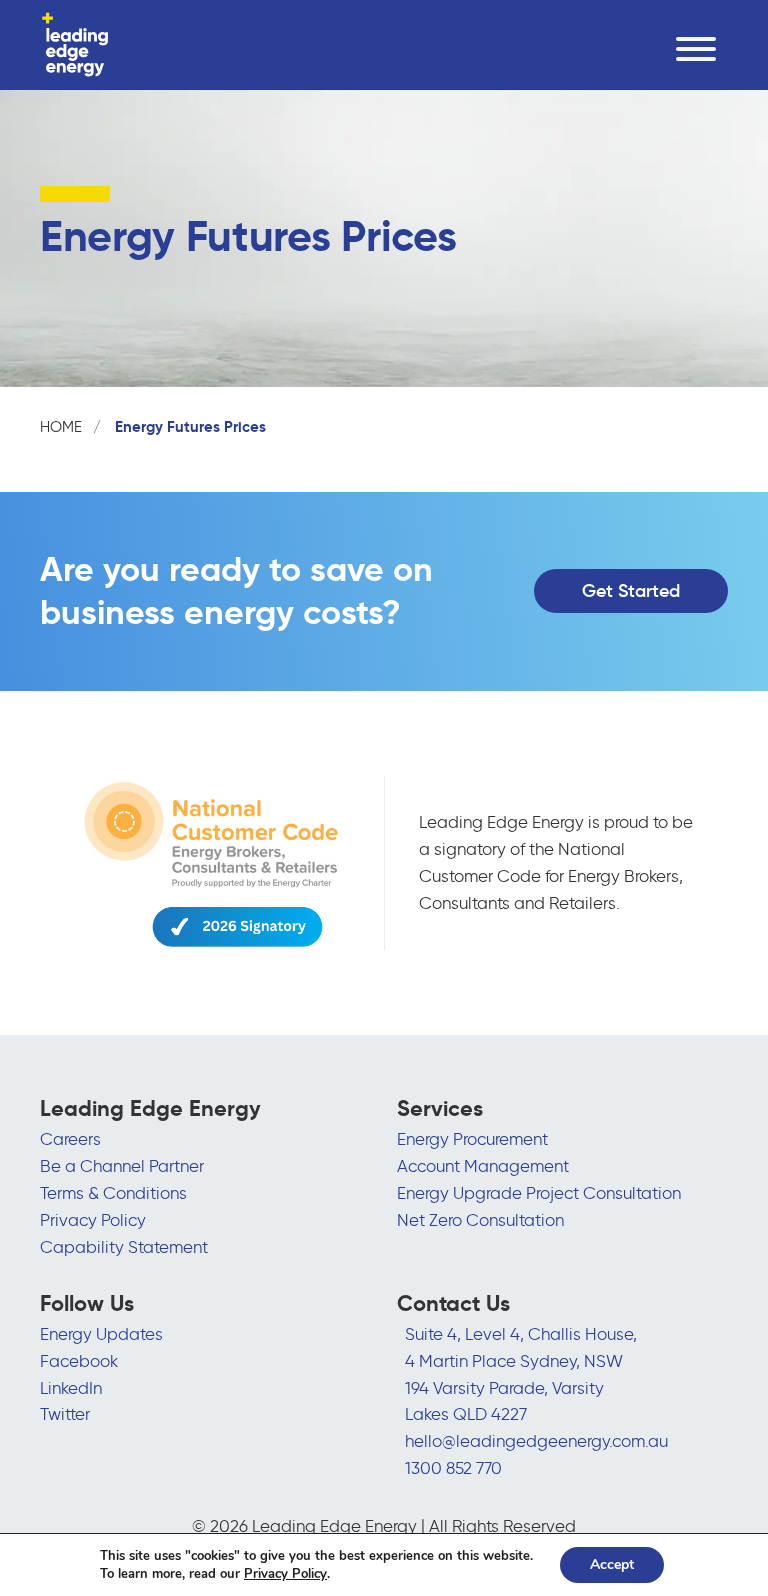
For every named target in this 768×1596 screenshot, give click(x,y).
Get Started (631, 591)
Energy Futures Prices (190, 426)
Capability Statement (124, 1247)
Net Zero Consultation (480, 1220)
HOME (61, 427)
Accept (612, 1564)
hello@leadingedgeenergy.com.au (536, 1441)
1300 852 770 (453, 1468)
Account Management (483, 1166)
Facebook (79, 1361)
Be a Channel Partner (122, 1166)
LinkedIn (71, 1388)
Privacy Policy (93, 1220)
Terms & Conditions (113, 1193)
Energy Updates (101, 1334)
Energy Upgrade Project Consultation (539, 1193)
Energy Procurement (472, 1139)
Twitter (65, 1414)
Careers (70, 1139)
